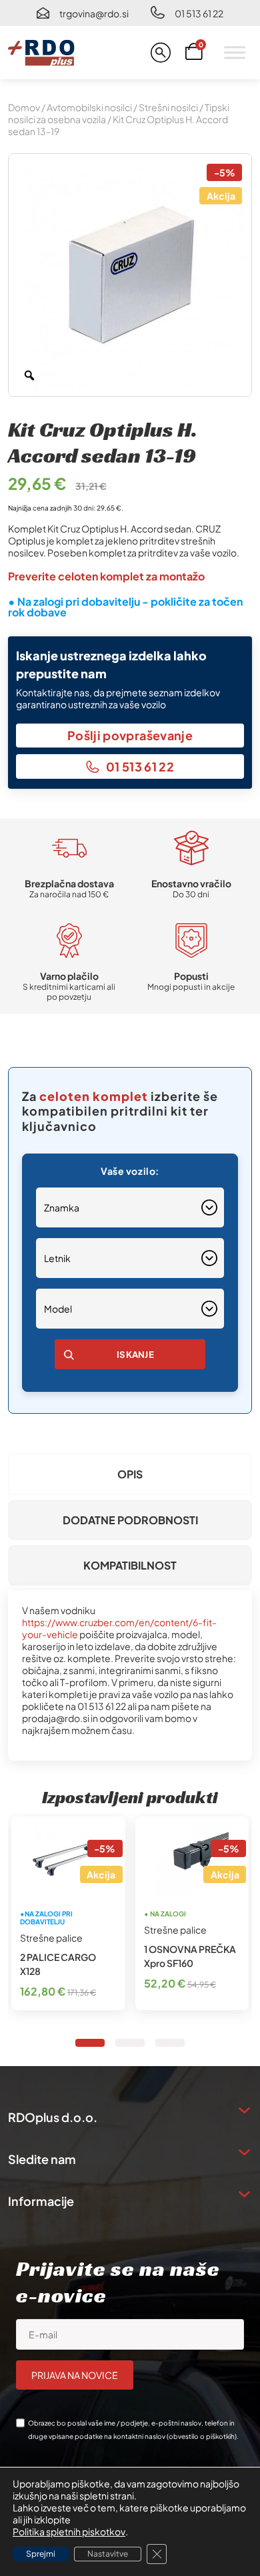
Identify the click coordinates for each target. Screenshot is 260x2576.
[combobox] (130, 1207)
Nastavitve (108, 2554)
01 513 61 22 (199, 13)
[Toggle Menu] (235, 52)
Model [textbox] (58, 1309)
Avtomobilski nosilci (89, 107)
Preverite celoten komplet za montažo (106, 576)
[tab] (130, 1474)
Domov (24, 107)
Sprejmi (41, 2554)
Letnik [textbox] (57, 1258)
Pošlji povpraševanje (130, 735)
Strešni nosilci (168, 107)
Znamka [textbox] (62, 1207)
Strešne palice (51, 1938)
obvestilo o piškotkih (202, 2436)
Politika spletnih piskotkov (69, 2531)
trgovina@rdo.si (94, 13)
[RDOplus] (41, 53)
